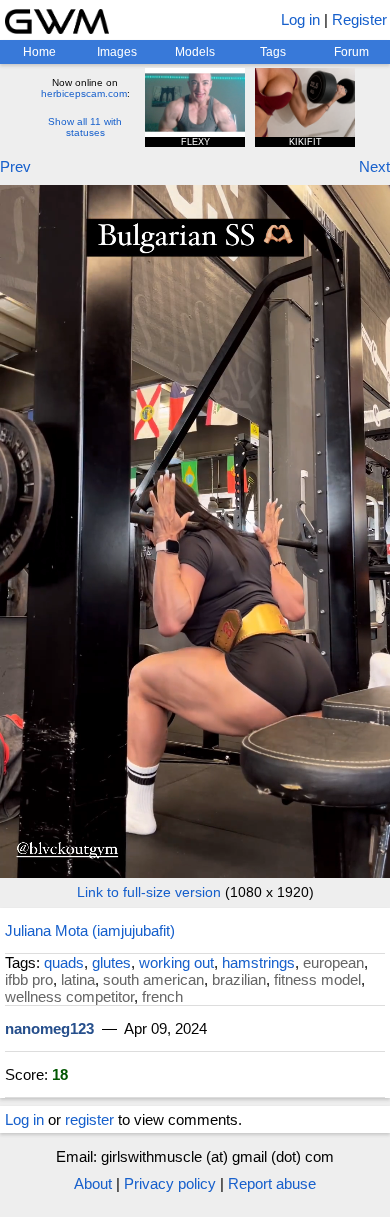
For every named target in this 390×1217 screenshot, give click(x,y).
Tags (273, 52)
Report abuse (272, 1183)
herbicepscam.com (84, 93)
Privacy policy (170, 1183)
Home (39, 52)
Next (374, 166)
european (333, 962)
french (162, 996)
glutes (111, 962)
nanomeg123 (49, 1028)
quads (64, 962)
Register (359, 19)
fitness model (317, 979)
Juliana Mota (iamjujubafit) (90, 930)
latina (78, 979)
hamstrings (258, 962)
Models (195, 52)
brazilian (239, 979)
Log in (300, 19)
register (89, 1119)
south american (153, 979)
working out (176, 962)
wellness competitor (69, 996)
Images (117, 52)
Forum (351, 52)
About (93, 1183)
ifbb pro (29, 979)
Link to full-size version (149, 892)
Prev (15, 166)
